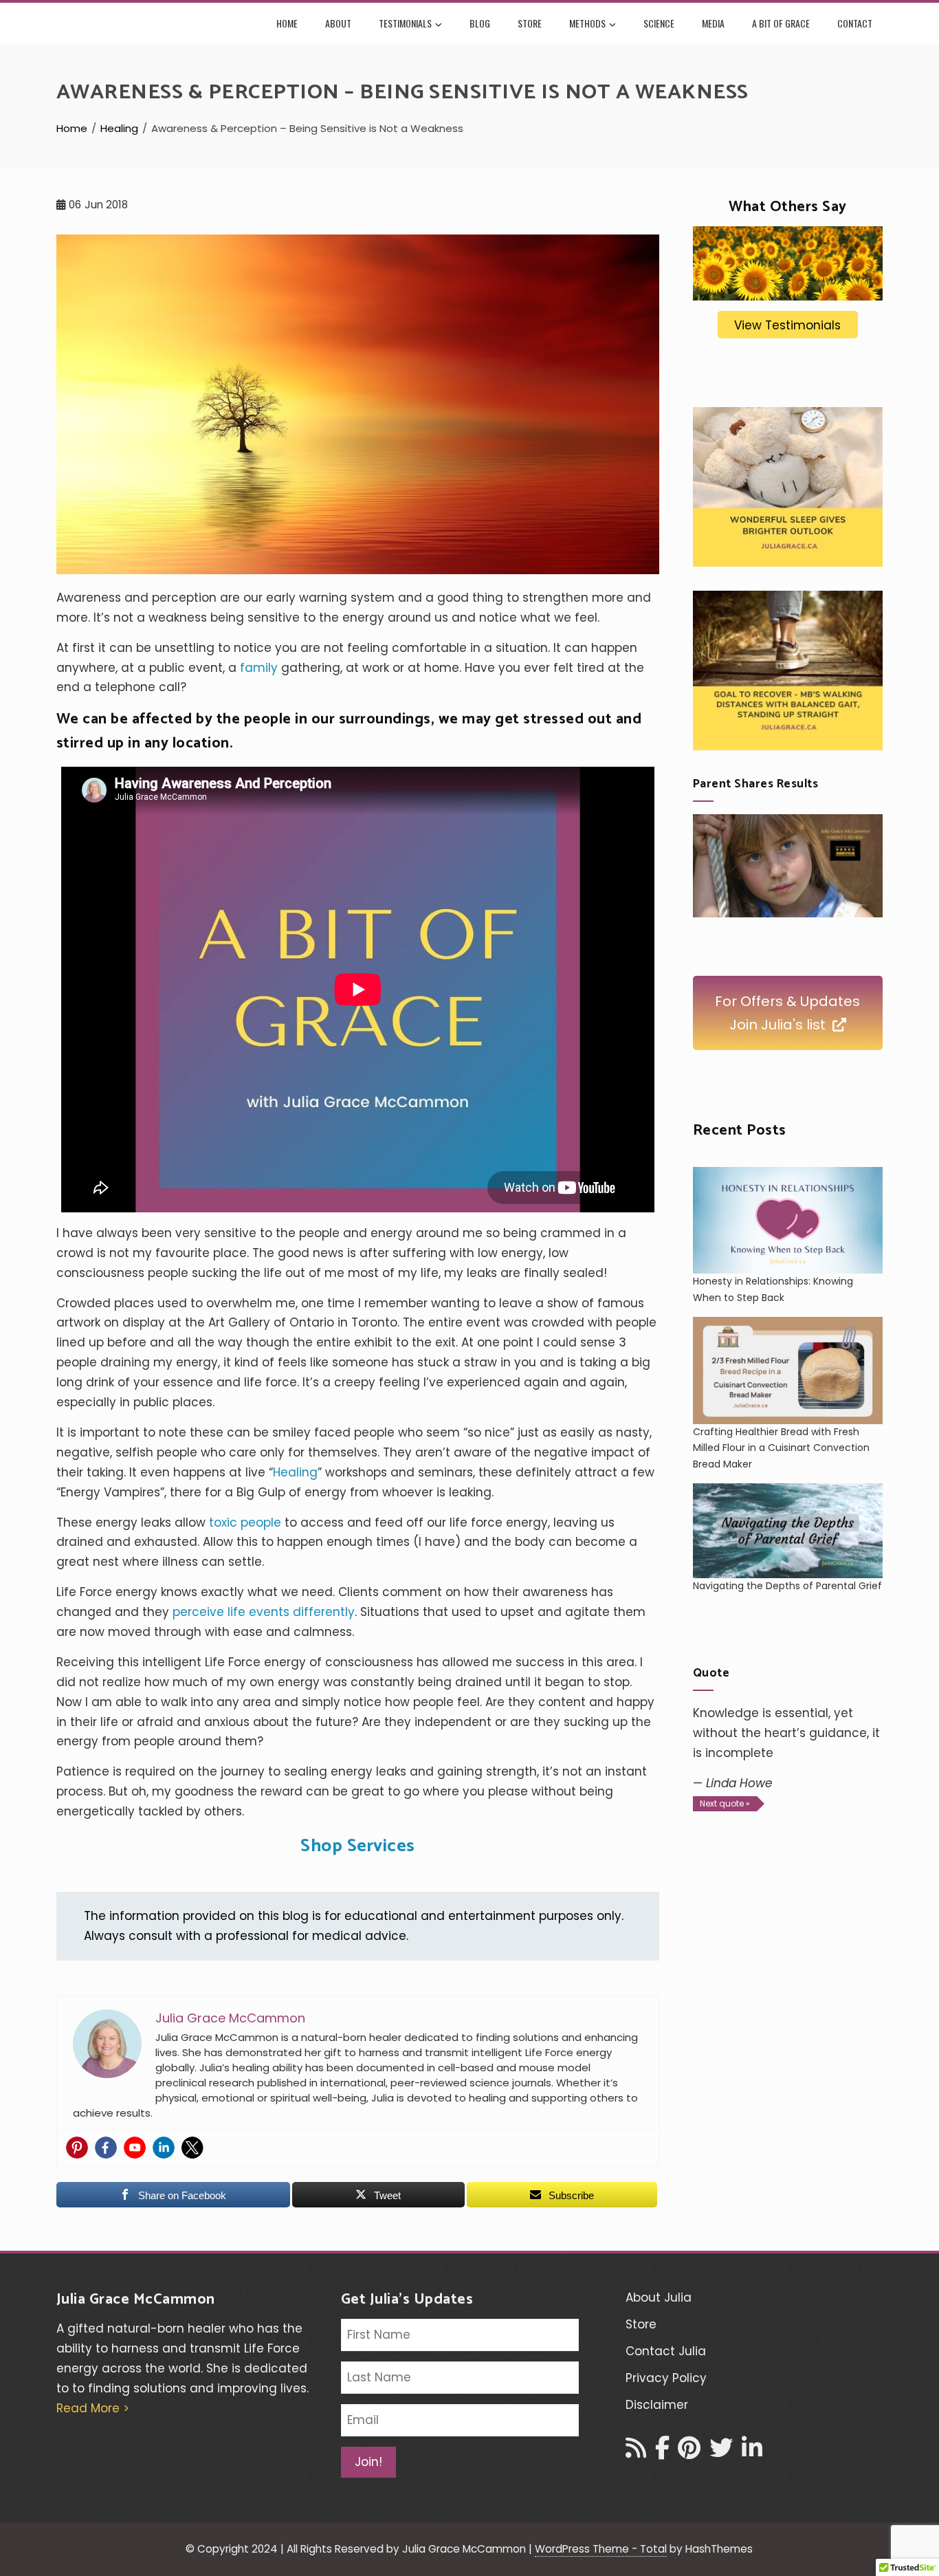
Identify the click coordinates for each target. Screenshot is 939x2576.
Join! (368, 2462)
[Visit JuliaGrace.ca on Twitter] (721, 2452)
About (338, 23)
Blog (480, 23)
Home (287, 23)
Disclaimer (657, 2405)
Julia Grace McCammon (136, 2300)
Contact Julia (666, 2351)
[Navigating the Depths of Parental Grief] (788, 1531)
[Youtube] (135, 2148)
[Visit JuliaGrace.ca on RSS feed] (636, 2452)
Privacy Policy (666, 2378)
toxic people (245, 1522)
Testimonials (405, 23)
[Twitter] (192, 2148)
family (259, 668)
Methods (587, 23)
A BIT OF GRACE (781, 23)
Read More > (93, 2408)
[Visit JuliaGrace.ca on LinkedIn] (752, 2452)
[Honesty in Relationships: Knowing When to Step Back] (788, 1221)
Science (659, 23)
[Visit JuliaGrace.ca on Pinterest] (689, 2452)
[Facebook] (106, 2148)
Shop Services (358, 1846)
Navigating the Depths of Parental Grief (787, 1586)
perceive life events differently (264, 1612)
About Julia (659, 2297)
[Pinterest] (77, 2148)
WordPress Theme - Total (601, 2549)
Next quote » (725, 1803)
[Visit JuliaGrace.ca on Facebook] (662, 2452)
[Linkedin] (164, 2148)
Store (530, 23)
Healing (295, 1472)
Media (713, 23)
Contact (855, 23)
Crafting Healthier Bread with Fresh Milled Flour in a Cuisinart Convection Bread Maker (781, 1448)
